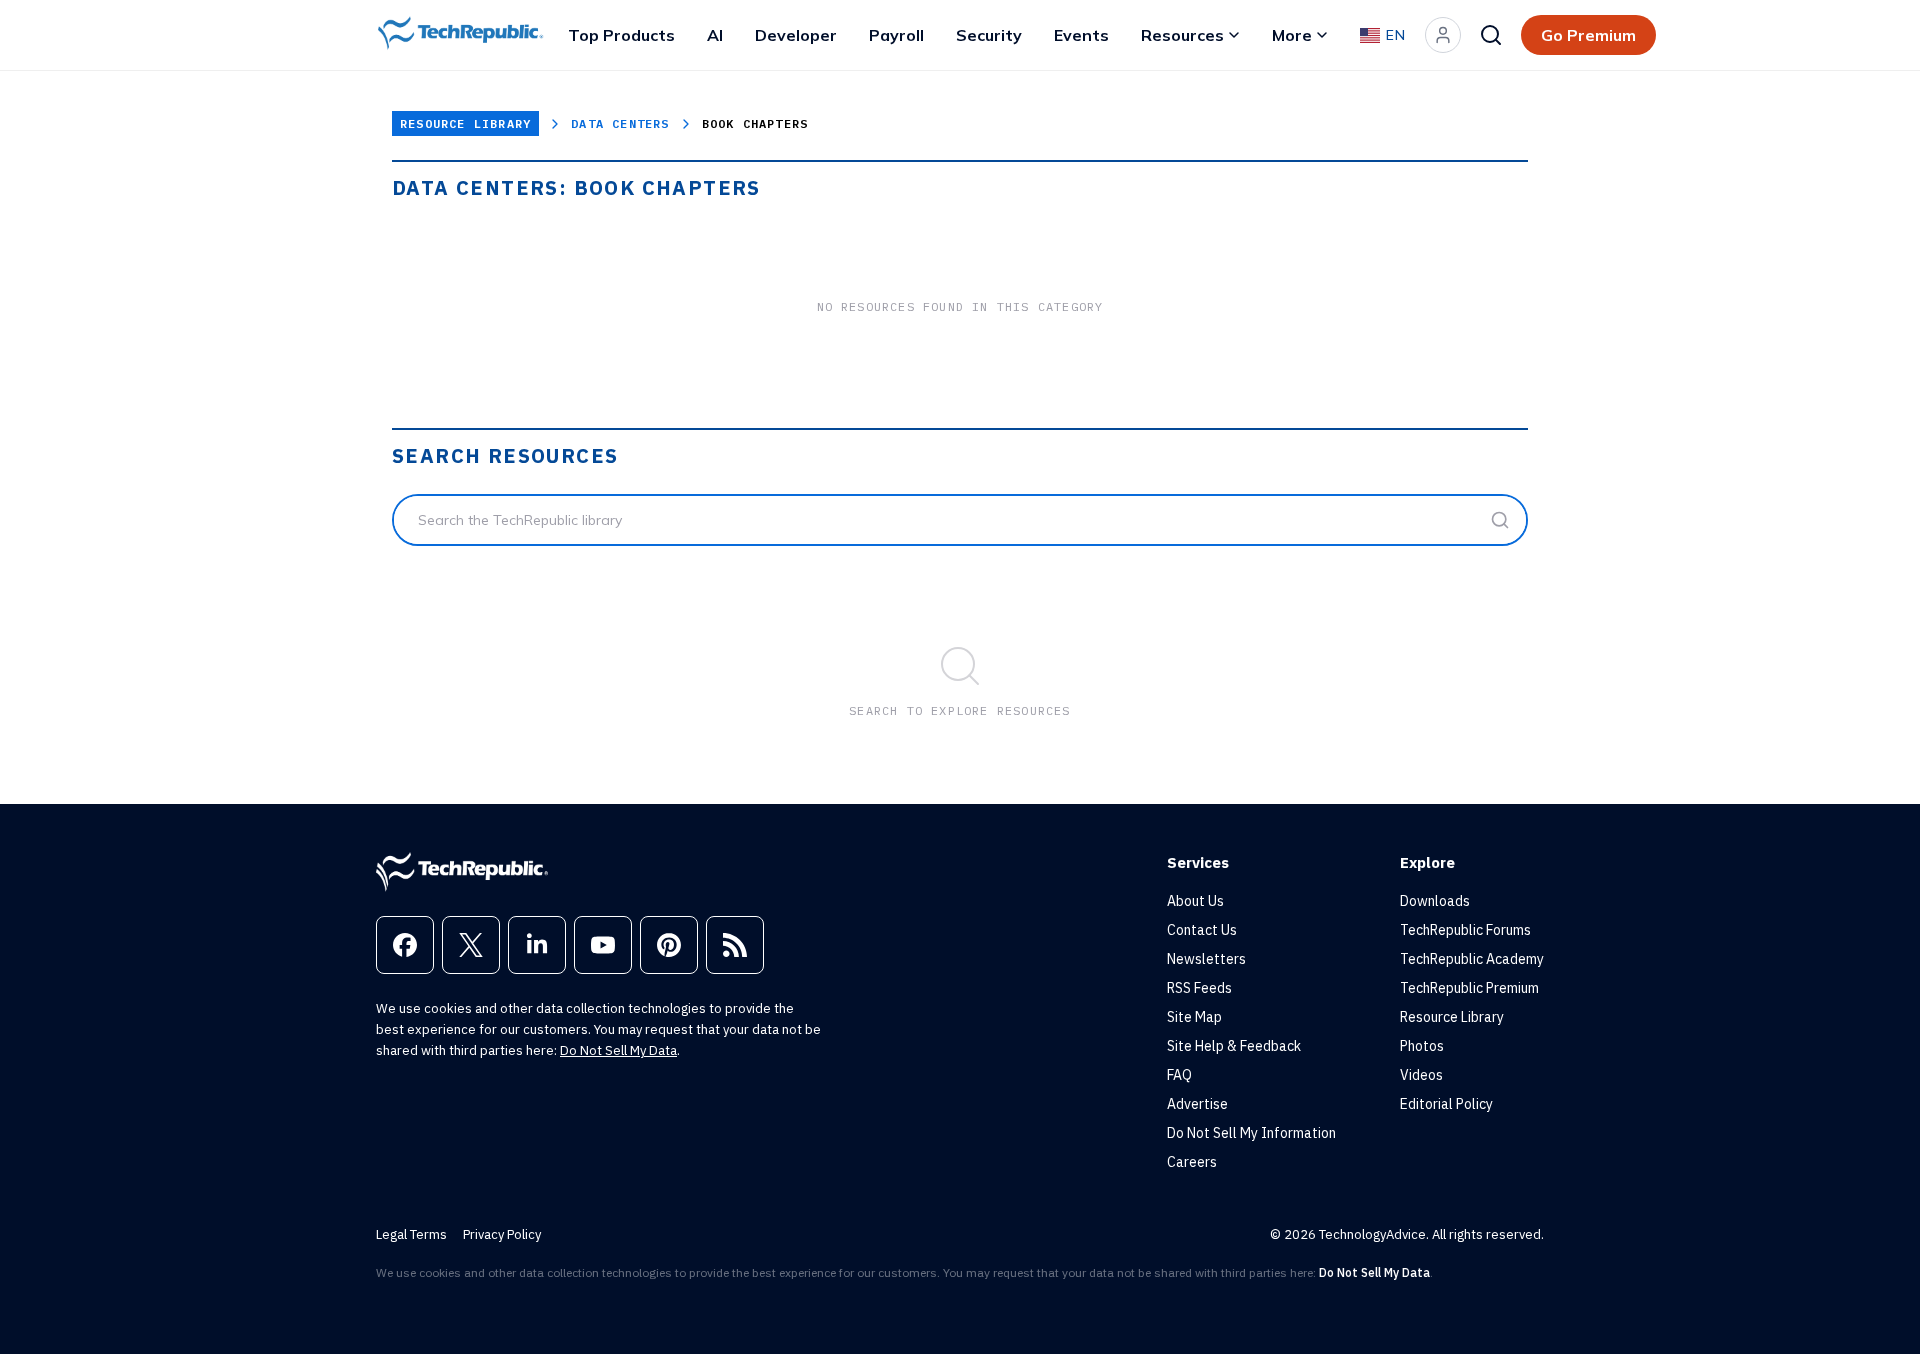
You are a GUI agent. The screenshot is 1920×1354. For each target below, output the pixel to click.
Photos (1422, 1046)
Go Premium (1588, 35)
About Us (1195, 901)
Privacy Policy (502, 1234)
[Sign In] (1443, 35)
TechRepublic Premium (1469, 988)
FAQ (1179, 1075)
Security (989, 35)
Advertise (1197, 1104)
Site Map (1194, 1017)
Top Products (621, 35)
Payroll (896, 35)
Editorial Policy (1446, 1104)
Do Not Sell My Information (1251, 1133)
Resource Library (465, 123)
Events (1081, 35)
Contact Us (1202, 930)
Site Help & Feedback (1234, 1046)
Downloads (1435, 901)
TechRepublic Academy (1472, 959)
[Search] (1491, 35)
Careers (1192, 1162)
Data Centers (620, 123)
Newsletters (1206, 959)
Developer (796, 35)
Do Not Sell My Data (618, 1050)
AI (715, 35)
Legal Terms (411, 1234)
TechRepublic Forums (1465, 930)
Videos (1421, 1075)
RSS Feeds (1199, 988)
